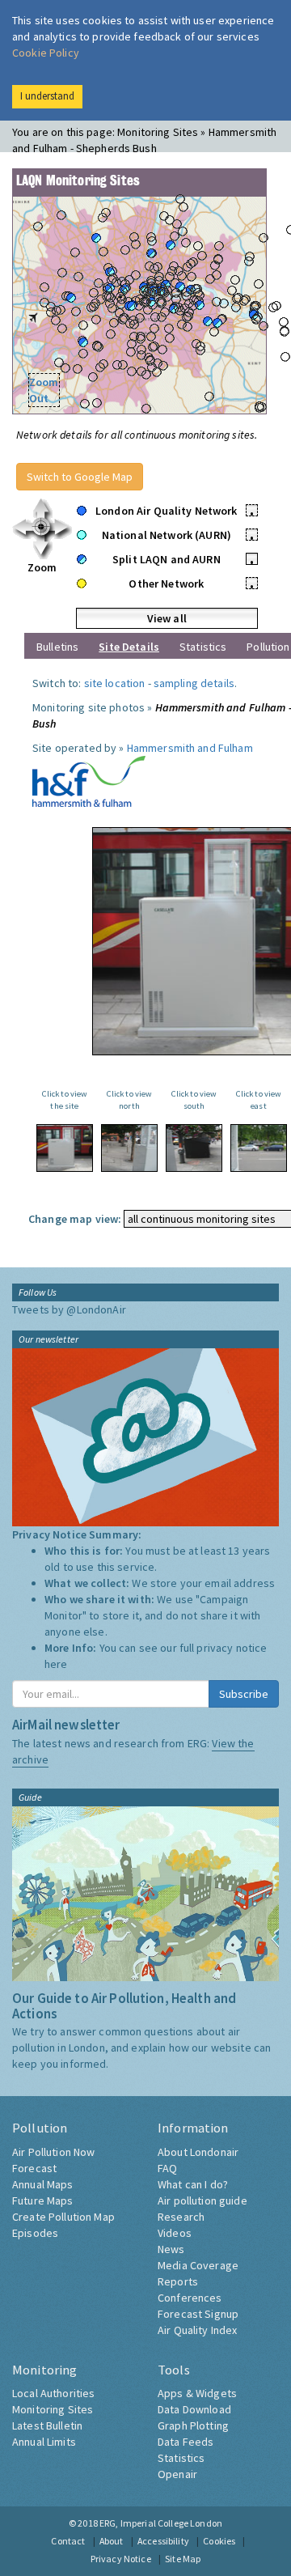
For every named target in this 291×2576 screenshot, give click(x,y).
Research (181, 2217)
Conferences (190, 2298)
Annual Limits (44, 2442)
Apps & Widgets (197, 2393)
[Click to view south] (194, 1148)
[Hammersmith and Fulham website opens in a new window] (89, 780)
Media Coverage (198, 2265)
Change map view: (75, 1219)
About (112, 2541)
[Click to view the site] (65, 1148)
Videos (175, 2233)
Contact (68, 2541)
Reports (178, 2281)
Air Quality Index (197, 2330)
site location (115, 683)
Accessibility (163, 2541)
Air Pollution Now (53, 2152)
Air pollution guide (202, 2200)
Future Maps (43, 2200)
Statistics (203, 647)
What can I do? (193, 2184)
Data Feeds (186, 2442)
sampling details (194, 683)
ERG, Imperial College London (161, 2523)
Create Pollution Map (63, 2217)
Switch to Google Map (80, 477)
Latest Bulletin (47, 2425)
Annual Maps (43, 2184)
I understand (47, 96)
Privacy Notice (121, 2559)
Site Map (183, 2559)
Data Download (194, 2409)
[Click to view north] (129, 1148)
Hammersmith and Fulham (190, 748)
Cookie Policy (46, 53)
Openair (177, 2474)
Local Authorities (53, 2393)
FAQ (167, 2168)
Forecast (34, 2168)
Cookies (219, 2541)
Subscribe (244, 1694)
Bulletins (57, 647)
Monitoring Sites (53, 2409)
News (171, 2249)
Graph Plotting (193, 2425)
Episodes (35, 2233)
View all (167, 618)
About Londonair (198, 2152)
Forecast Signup (198, 2314)
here (56, 1664)
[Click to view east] (259, 1148)
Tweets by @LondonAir (69, 1309)
